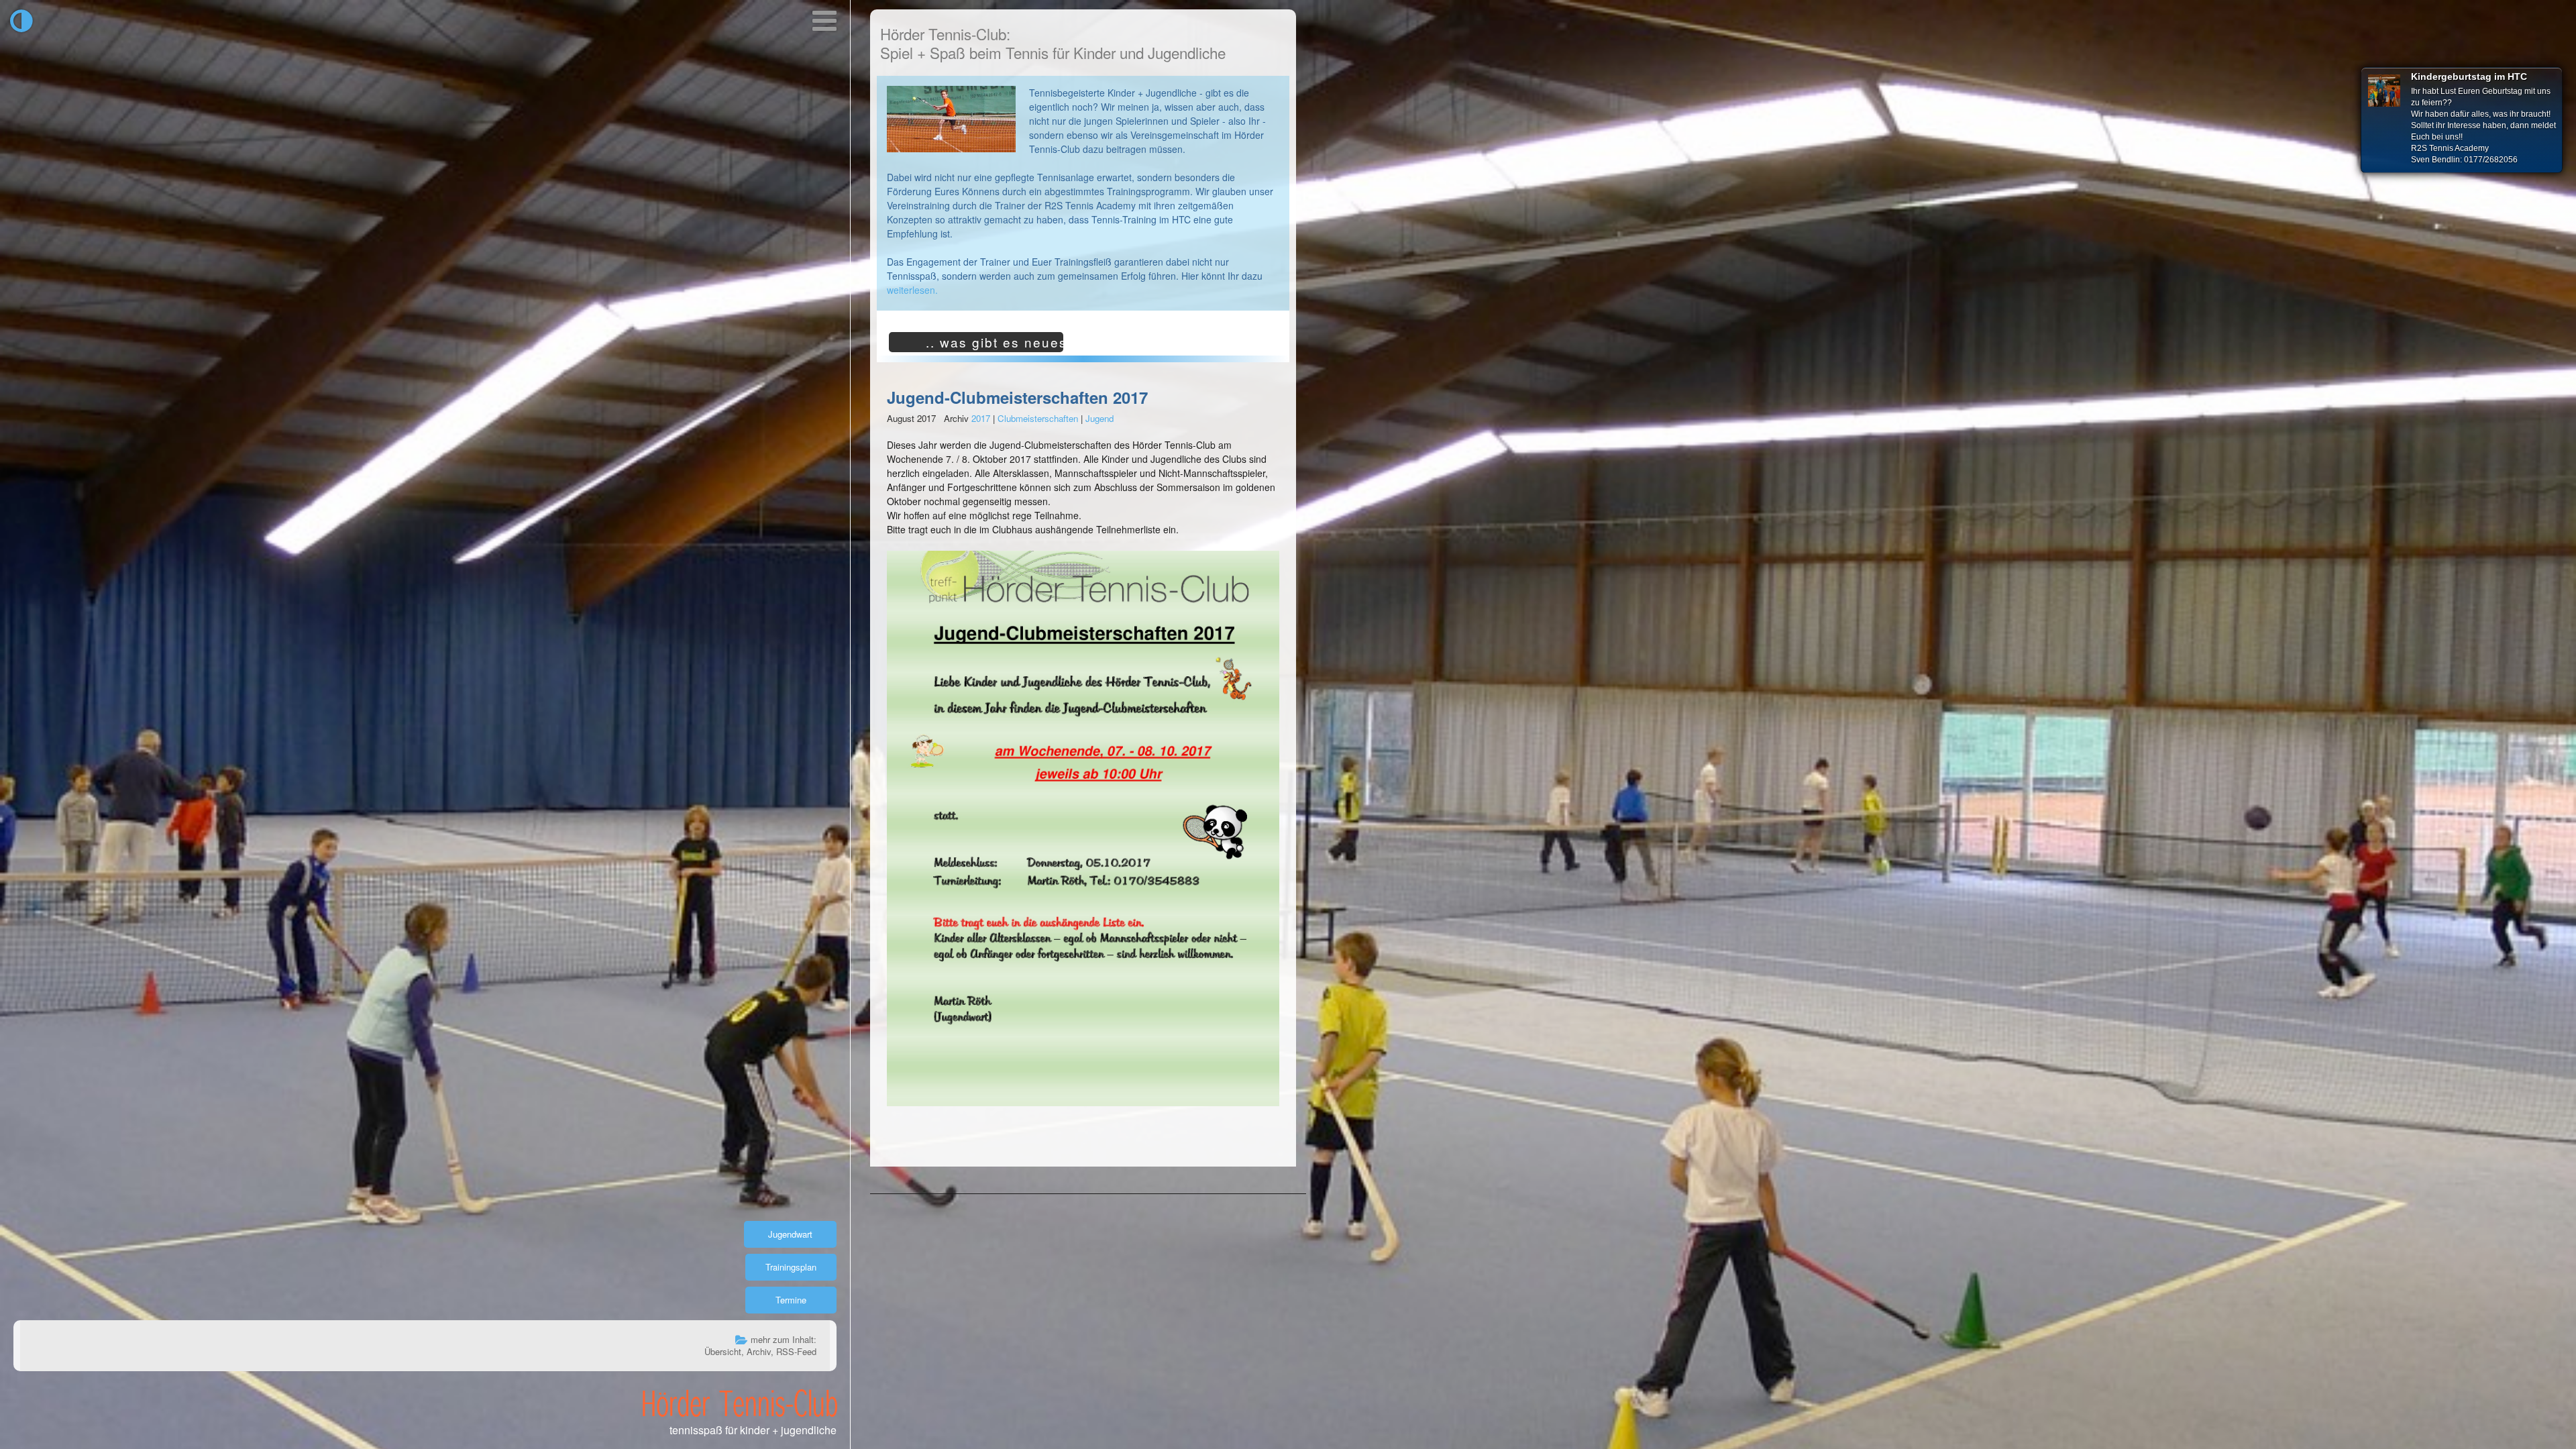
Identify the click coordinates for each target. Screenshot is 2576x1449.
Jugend (1099, 418)
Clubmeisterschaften (1038, 418)
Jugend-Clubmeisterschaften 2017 (1017, 397)
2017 (981, 418)
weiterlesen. (912, 290)
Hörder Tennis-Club (740, 1403)
